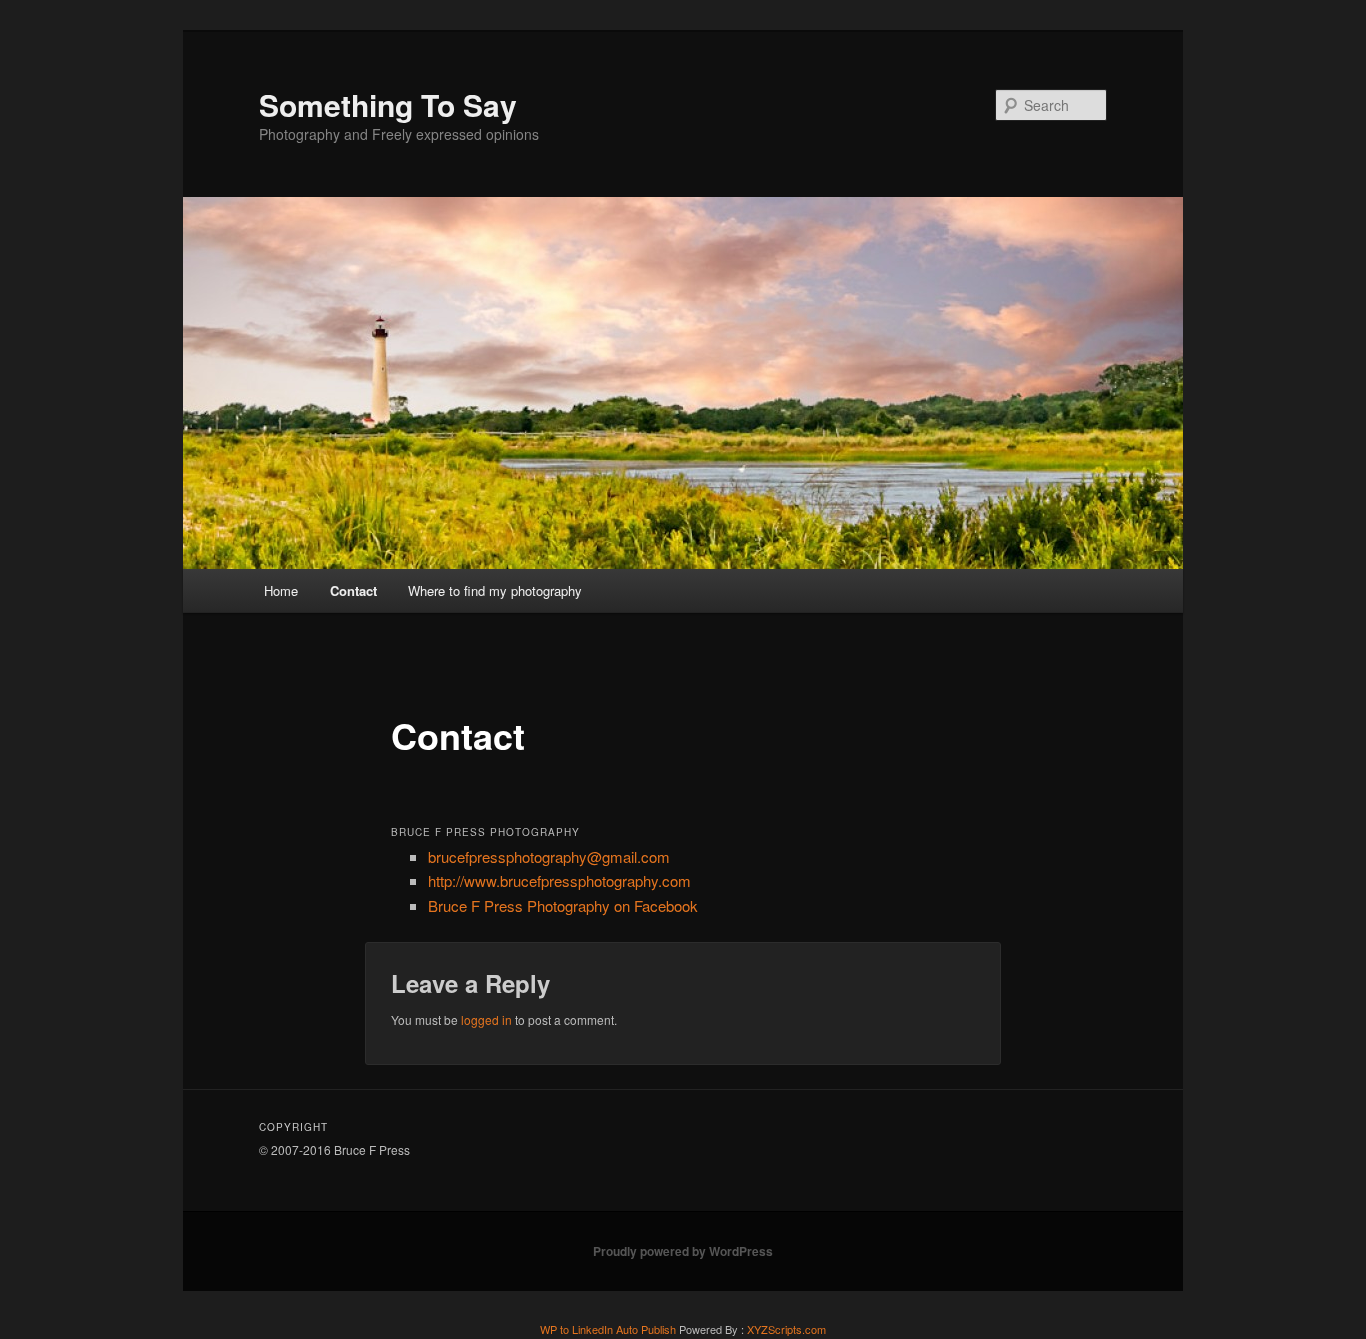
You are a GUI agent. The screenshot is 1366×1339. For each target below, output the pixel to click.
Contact (353, 590)
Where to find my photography (495, 590)
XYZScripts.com (786, 1329)
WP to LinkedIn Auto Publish (608, 1329)
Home (281, 590)
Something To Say (388, 104)
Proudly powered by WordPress (683, 1251)
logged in (486, 1019)
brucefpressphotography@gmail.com (549, 856)
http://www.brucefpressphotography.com (559, 880)
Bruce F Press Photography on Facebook (563, 905)
